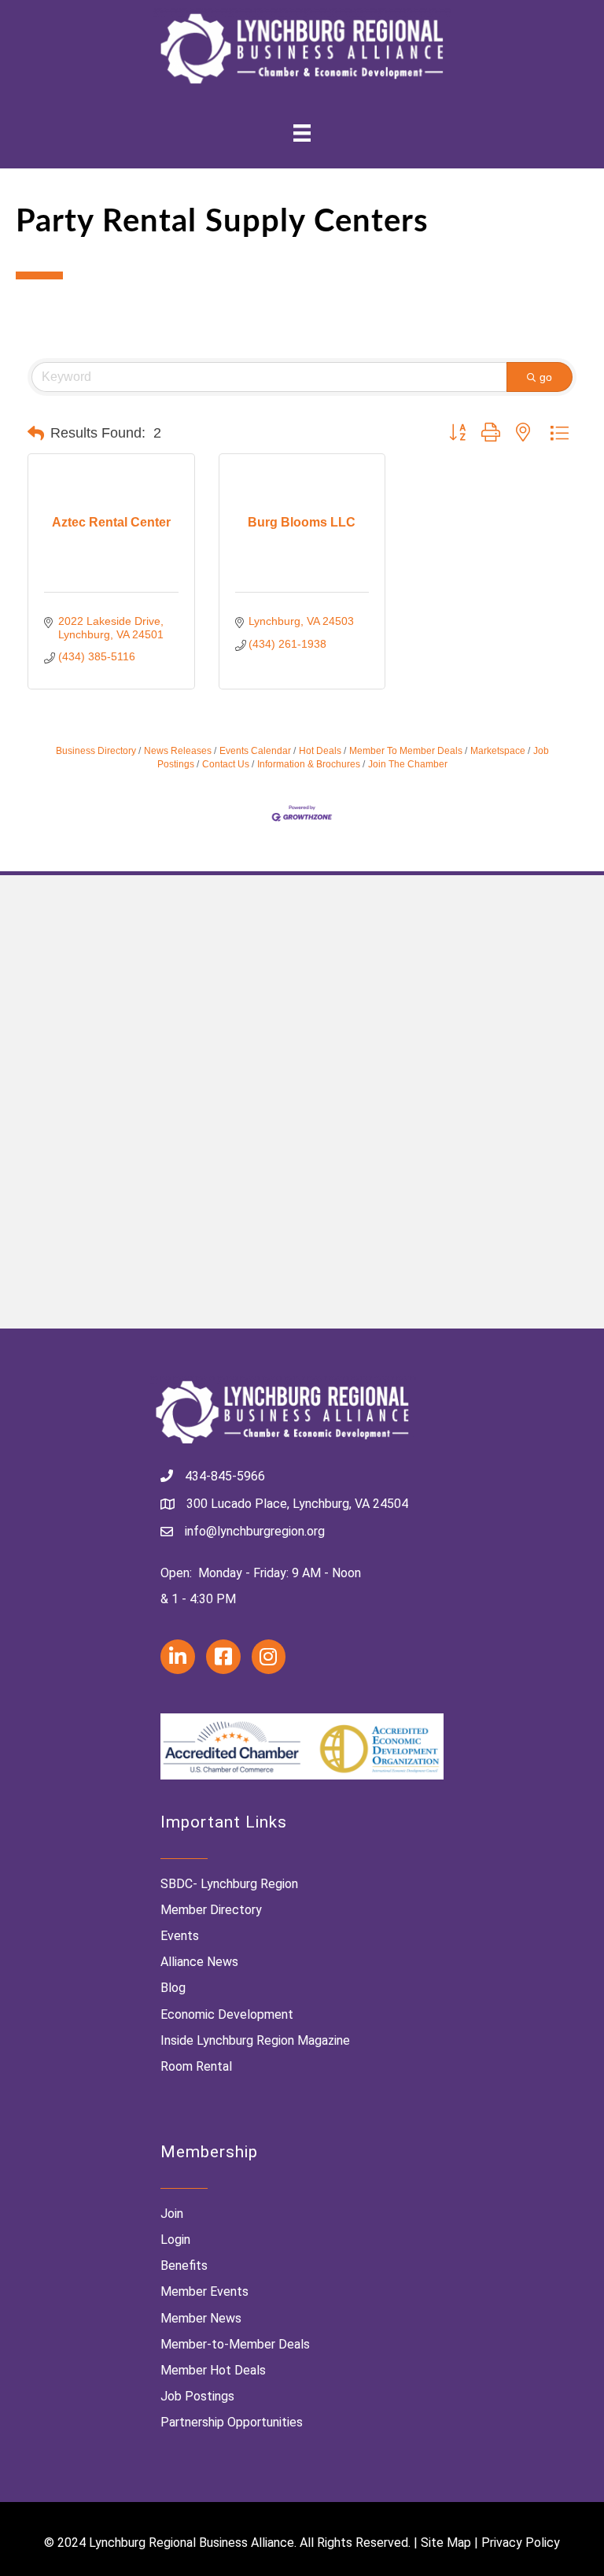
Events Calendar (255, 751)
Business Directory (96, 751)
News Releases (178, 751)
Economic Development (227, 2014)
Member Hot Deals (213, 2370)
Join (172, 2214)
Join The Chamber (408, 764)
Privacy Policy (521, 2543)
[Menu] (302, 133)
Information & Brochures (309, 764)
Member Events (204, 2291)
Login (175, 2240)
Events (180, 1936)
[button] (36, 434)
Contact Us (226, 764)
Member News (201, 2318)
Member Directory (211, 1910)
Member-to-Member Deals (235, 2344)
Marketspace (498, 751)
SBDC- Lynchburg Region (229, 1884)
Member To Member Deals (406, 751)
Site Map (446, 2543)
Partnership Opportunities (232, 2422)
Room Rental (196, 2066)
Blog (173, 1988)
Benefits (184, 2266)
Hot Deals (320, 751)
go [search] (546, 377)
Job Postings (197, 2396)
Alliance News (199, 1962)
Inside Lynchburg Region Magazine (255, 2040)
